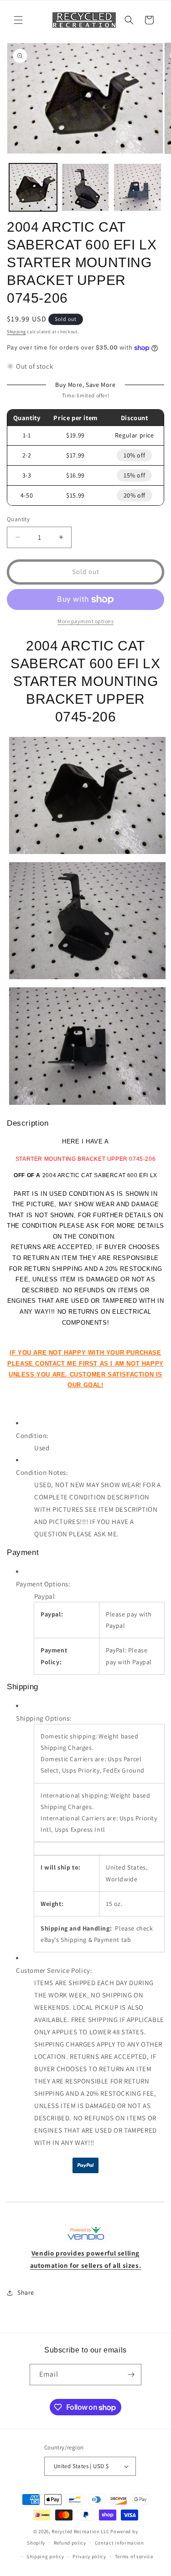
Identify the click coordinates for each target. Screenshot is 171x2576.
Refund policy (70, 2543)
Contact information (119, 2543)
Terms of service (134, 2556)
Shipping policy (45, 2556)
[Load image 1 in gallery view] (33, 187)
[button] (18, 20)
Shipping (16, 332)
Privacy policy (89, 2556)
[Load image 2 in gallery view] (85, 187)
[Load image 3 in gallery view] (137, 187)
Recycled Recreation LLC (80, 2531)
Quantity (18, 519)
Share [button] (26, 2292)
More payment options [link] (85, 621)
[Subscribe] (131, 2375)
